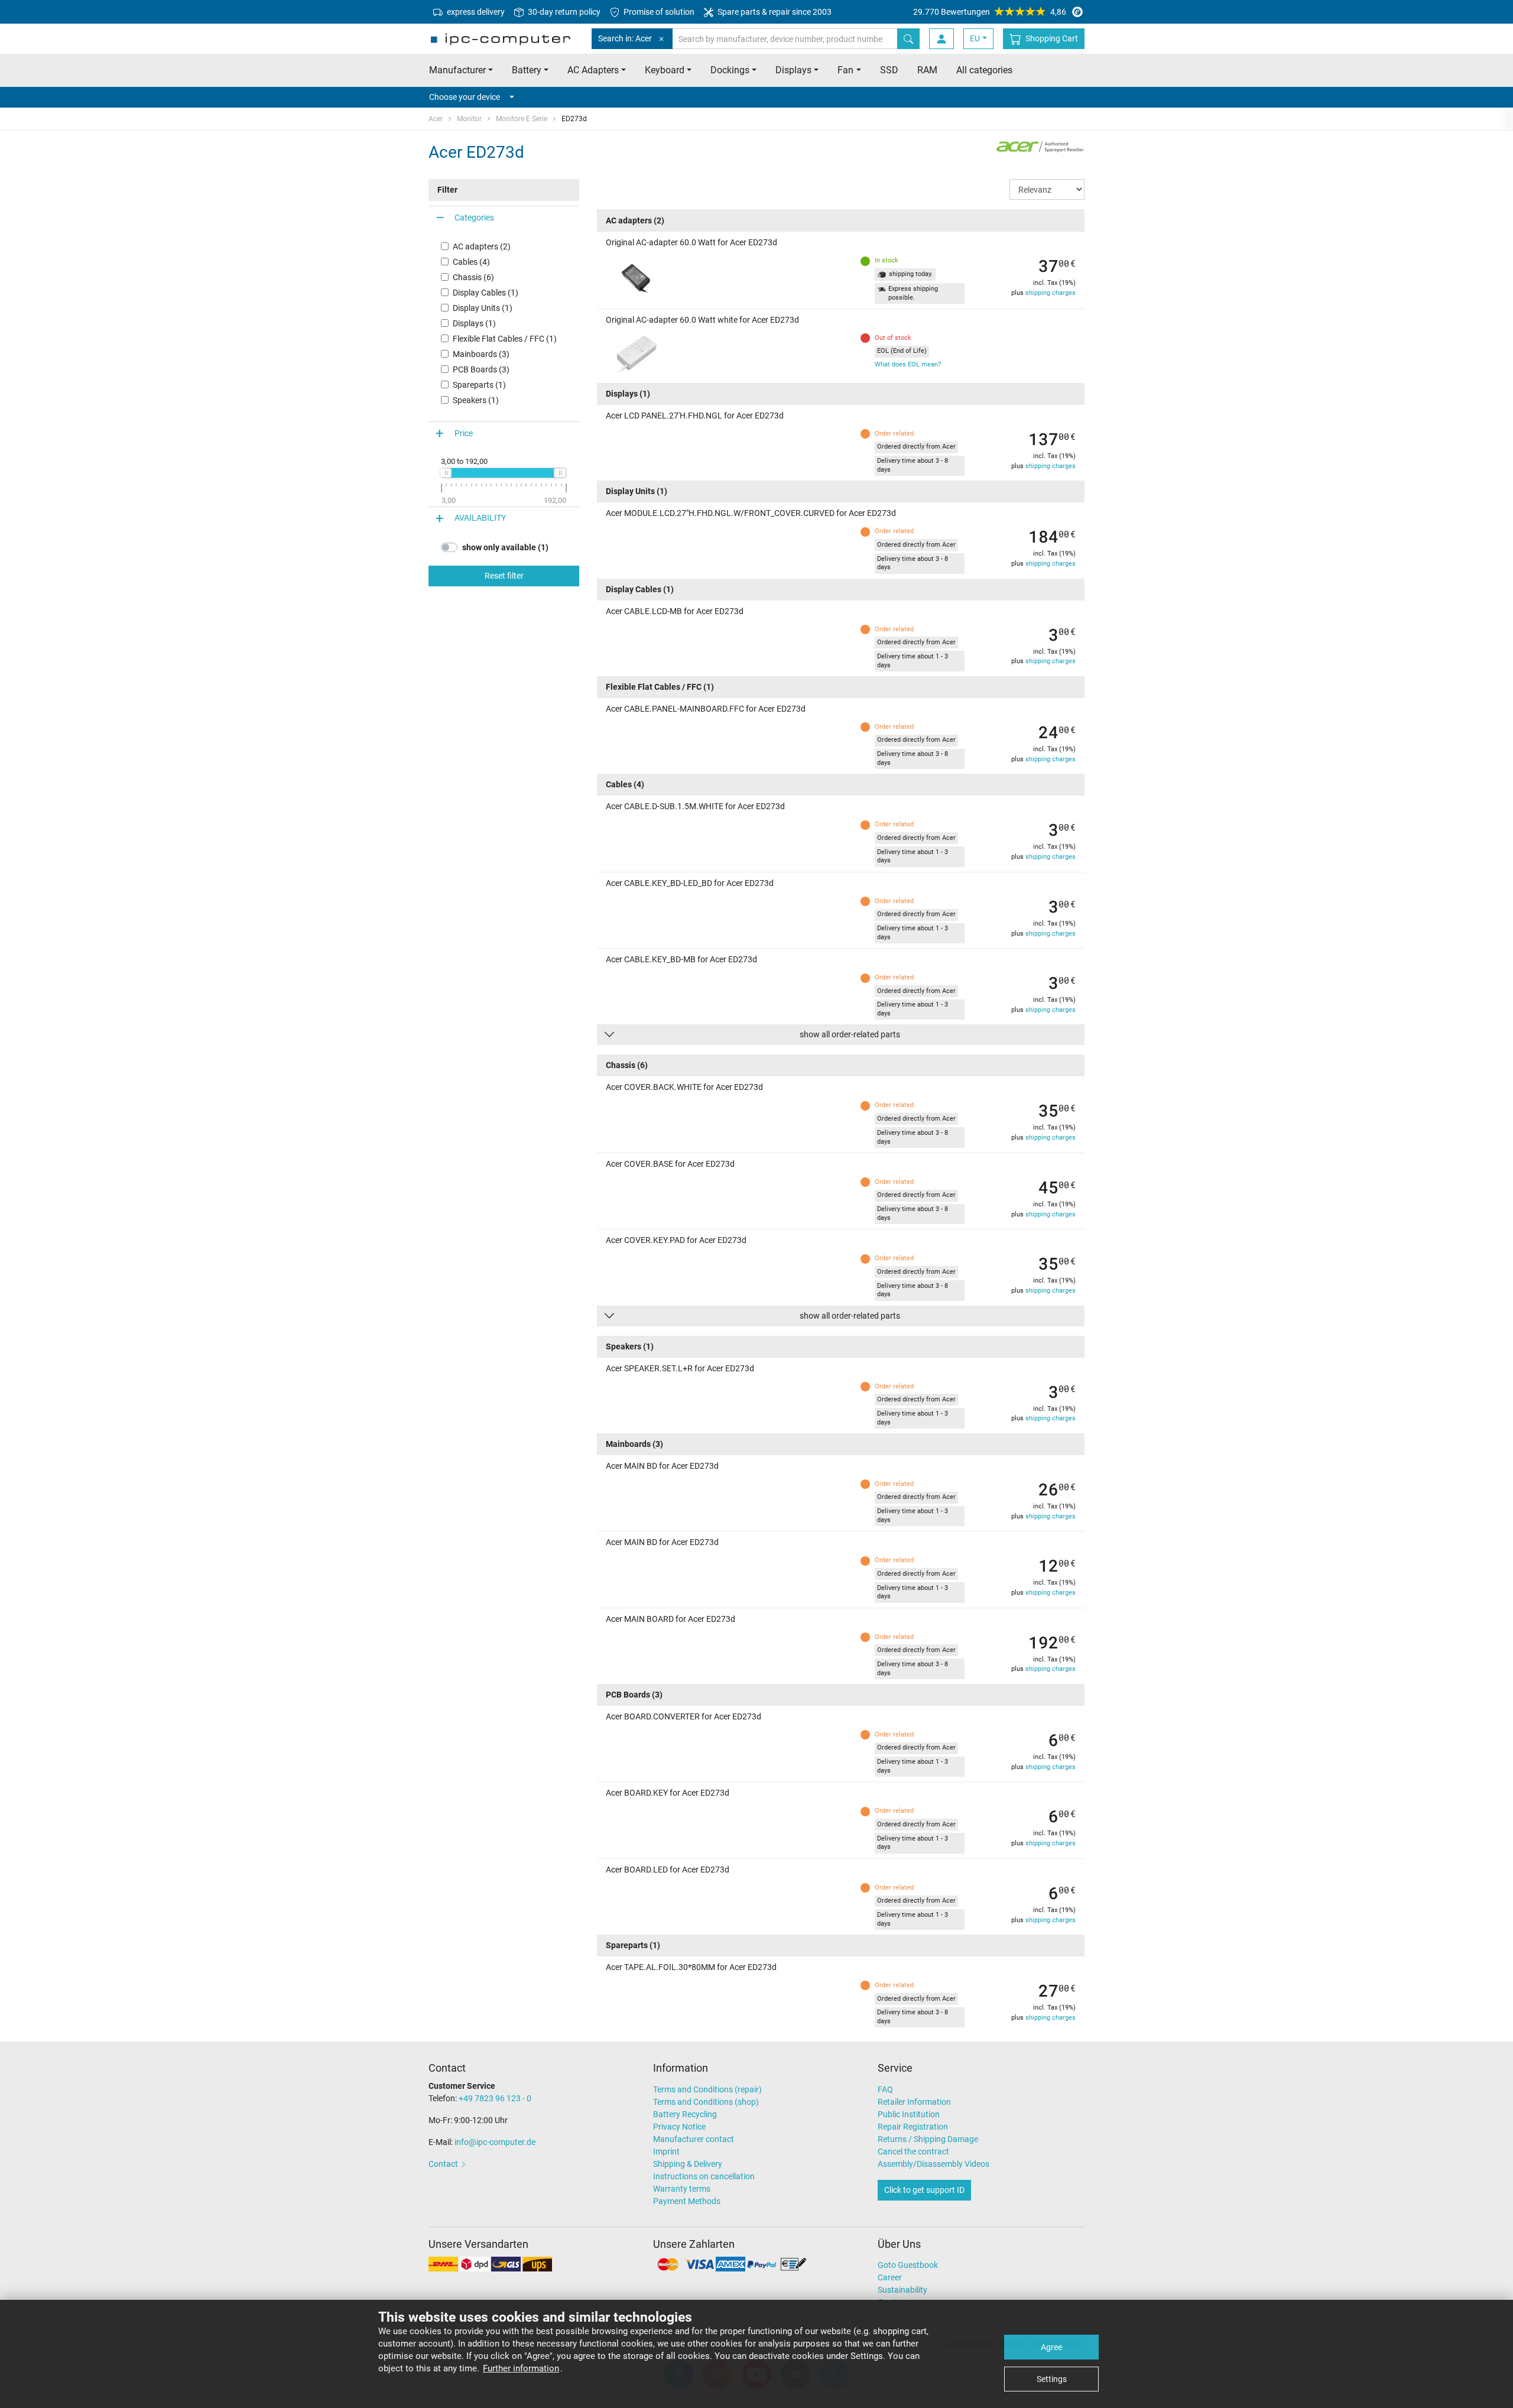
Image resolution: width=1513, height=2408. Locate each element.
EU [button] (975, 38)
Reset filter (504, 576)
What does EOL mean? (908, 364)
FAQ (885, 2089)
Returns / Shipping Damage (928, 2139)
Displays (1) (474, 323)
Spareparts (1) (479, 385)
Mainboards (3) (481, 354)
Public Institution (909, 2114)
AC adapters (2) (482, 246)
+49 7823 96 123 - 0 (495, 2098)
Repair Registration (913, 2127)
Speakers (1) (476, 400)
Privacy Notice (679, 2127)
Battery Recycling (685, 2114)
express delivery (475, 12)
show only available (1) (505, 547)
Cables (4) (471, 262)
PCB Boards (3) (481, 369)
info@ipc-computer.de (495, 2142)
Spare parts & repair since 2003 (774, 12)
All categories (984, 70)
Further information (521, 2368)
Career (890, 2277)
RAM (927, 70)
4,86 (990, 12)
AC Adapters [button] (593, 70)
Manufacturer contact (694, 2139)
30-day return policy (563, 12)
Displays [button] (793, 70)
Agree (1051, 2347)
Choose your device (465, 97)
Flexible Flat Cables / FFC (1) (505, 339)
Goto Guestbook (908, 2265)
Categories (474, 218)
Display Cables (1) (486, 293)
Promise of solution (658, 12)
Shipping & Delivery (688, 2164)
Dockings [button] (730, 70)
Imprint (666, 2151)
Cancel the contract (913, 2151)
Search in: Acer (625, 38)
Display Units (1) (483, 308)
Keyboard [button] (665, 70)
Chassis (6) (473, 277)
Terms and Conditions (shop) (706, 2102)
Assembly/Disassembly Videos (934, 2164)
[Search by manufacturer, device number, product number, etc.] (908, 39)
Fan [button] (845, 70)
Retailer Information (914, 2102)
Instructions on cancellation (704, 2176)
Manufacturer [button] (457, 70)
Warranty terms (682, 2189)
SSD (889, 70)
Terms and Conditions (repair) (707, 2089)
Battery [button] (527, 70)
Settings (1052, 2379)
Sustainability (902, 2290)
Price (464, 433)
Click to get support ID (924, 2190)
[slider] (446, 473)
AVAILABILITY (480, 518)
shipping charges (1051, 293)
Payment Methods (687, 2201)
